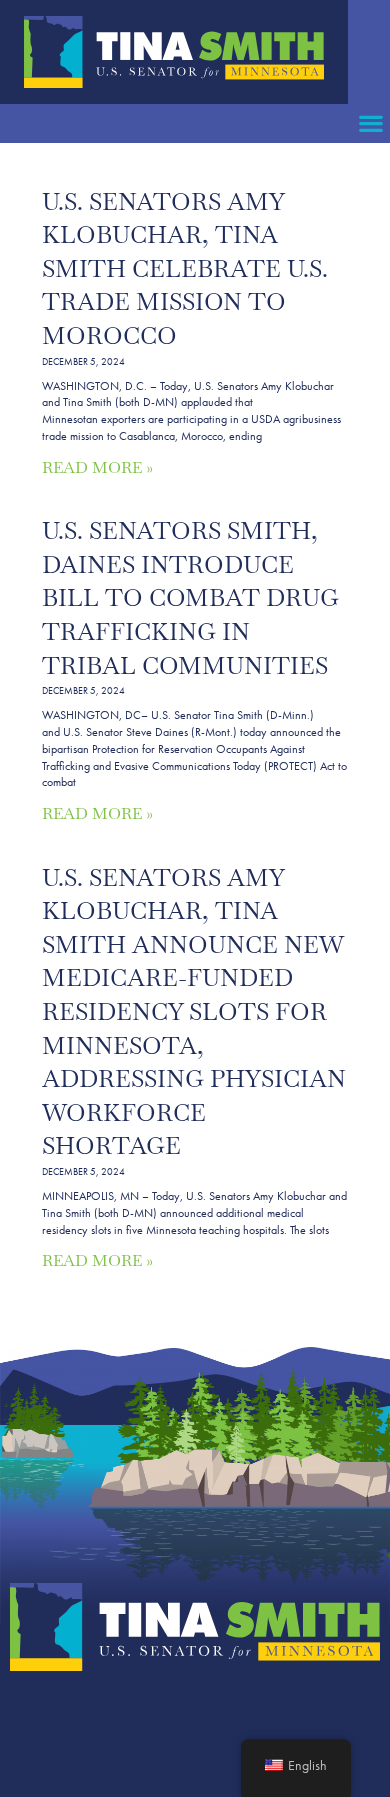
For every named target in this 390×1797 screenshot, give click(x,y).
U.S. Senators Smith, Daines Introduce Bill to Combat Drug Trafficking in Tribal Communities (190, 597)
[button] (370, 123)
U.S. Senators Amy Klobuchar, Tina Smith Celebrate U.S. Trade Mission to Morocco (185, 268)
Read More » (97, 467)
